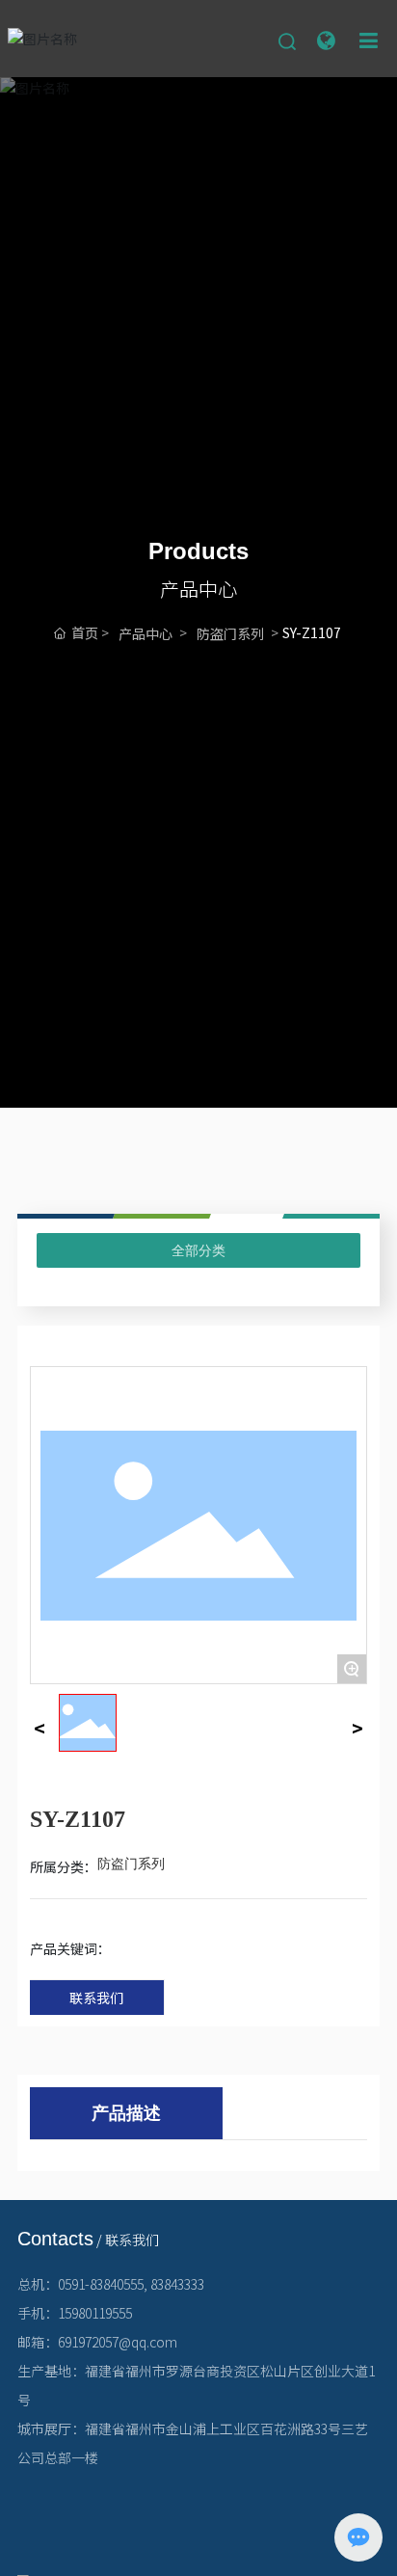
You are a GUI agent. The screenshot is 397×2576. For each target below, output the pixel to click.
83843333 (177, 2284)
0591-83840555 (101, 2284)
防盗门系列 (230, 633)
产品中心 (146, 633)
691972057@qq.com (118, 2342)
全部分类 (198, 1250)
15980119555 (95, 2313)
